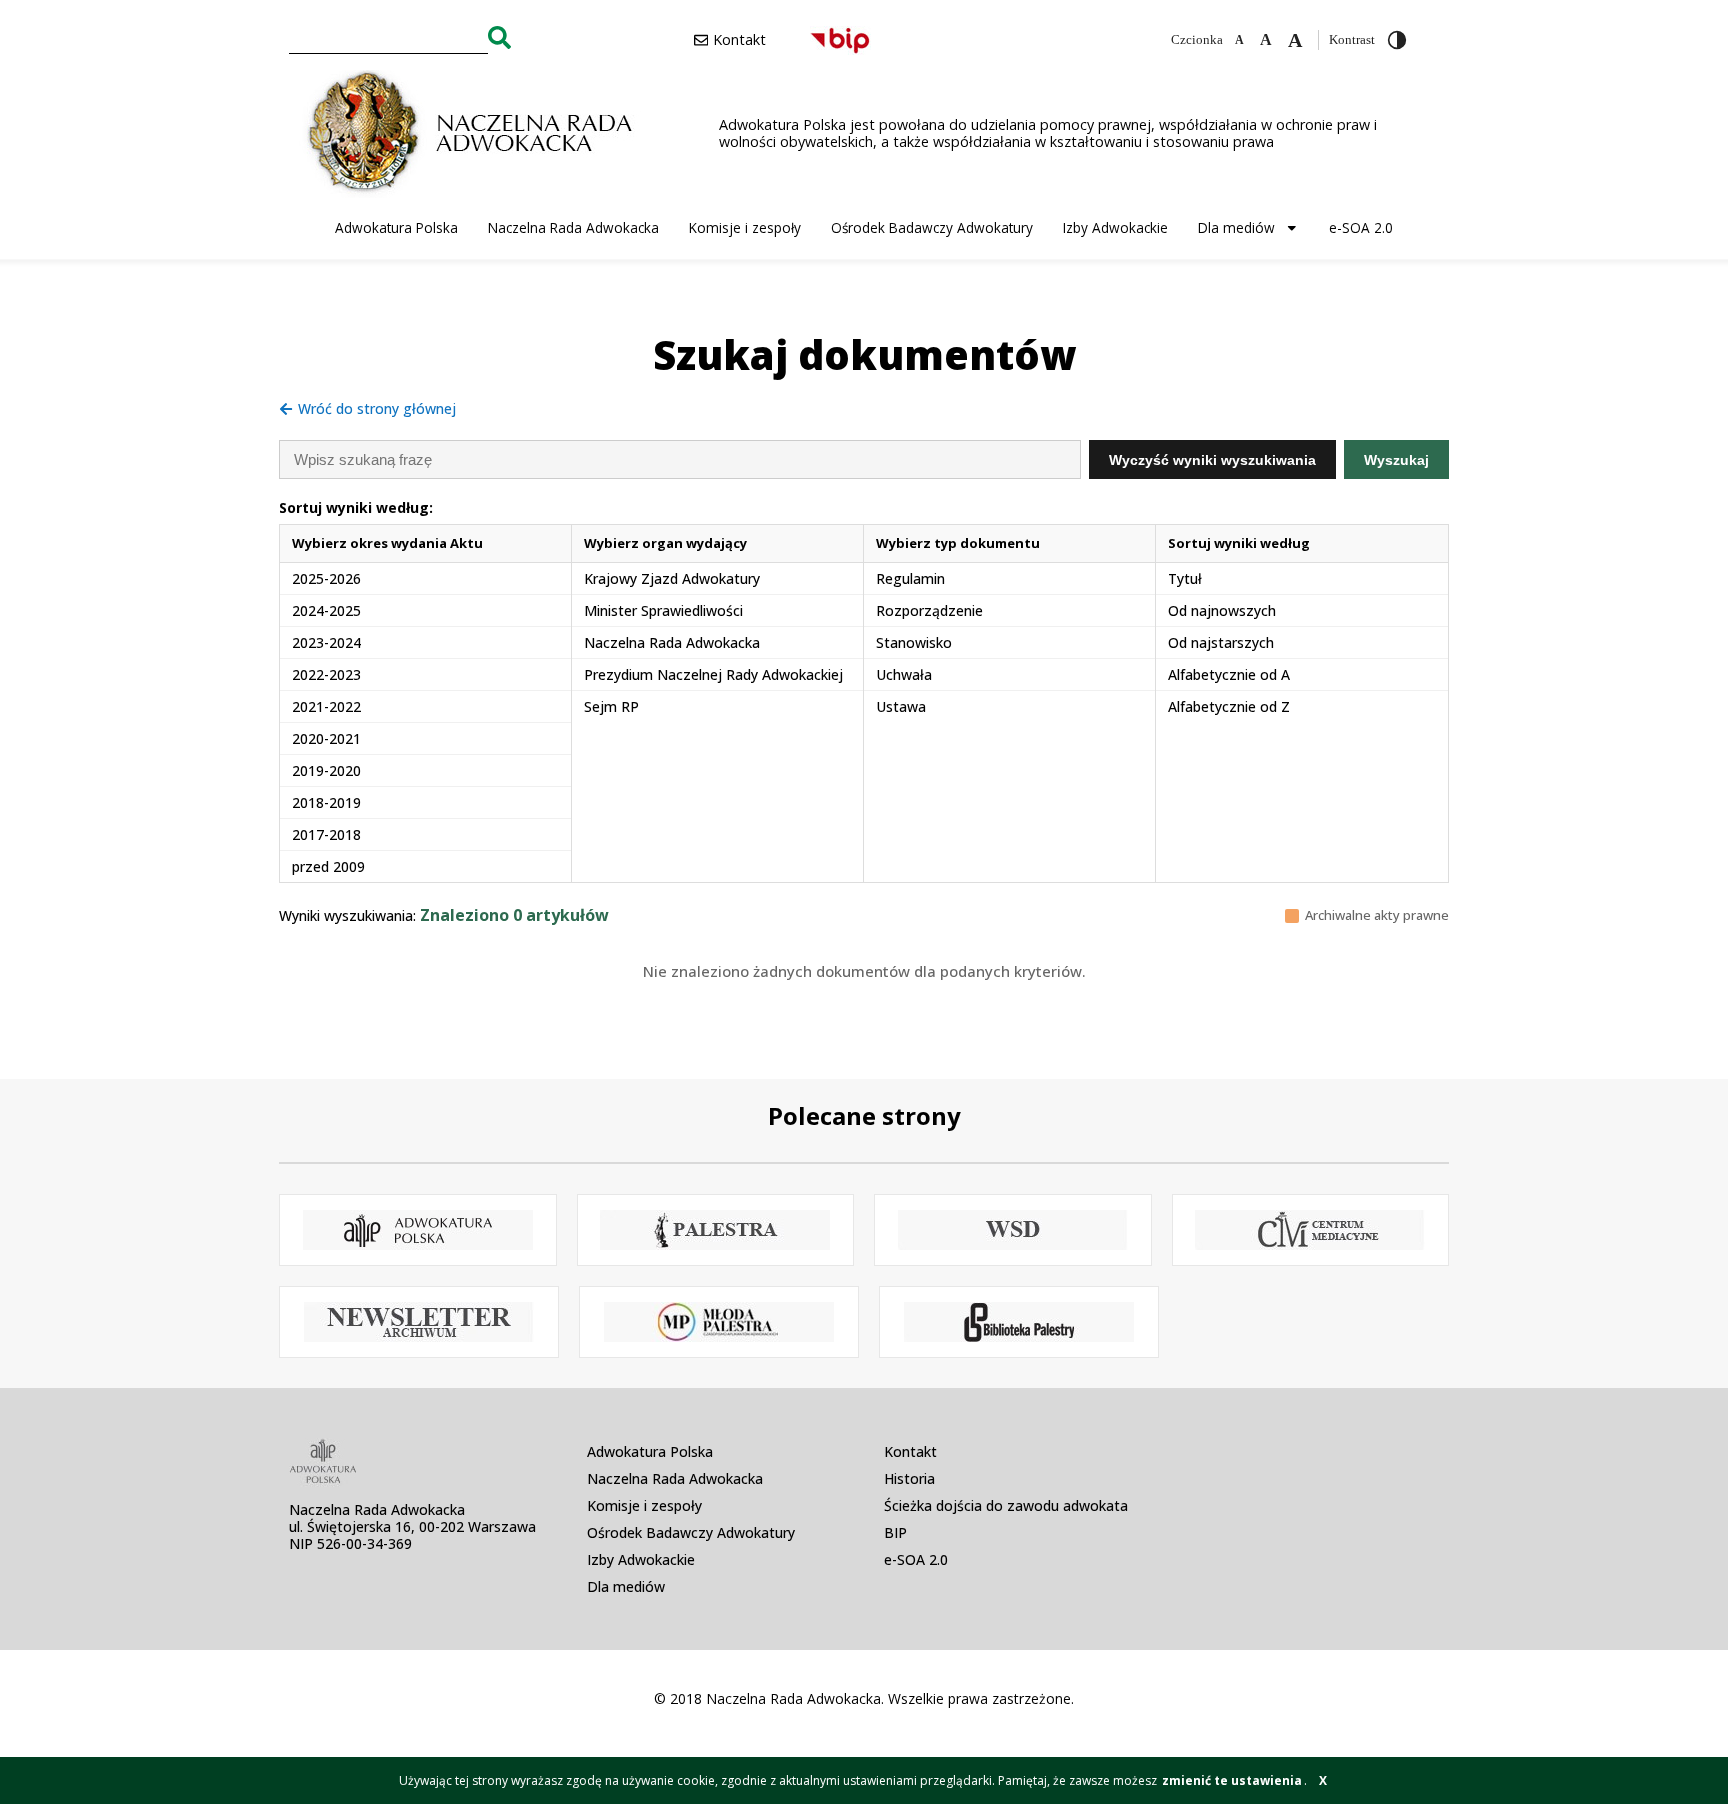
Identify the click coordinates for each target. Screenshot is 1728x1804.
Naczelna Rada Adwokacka (573, 227)
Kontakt (910, 1451)
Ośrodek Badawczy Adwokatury (932, 227)
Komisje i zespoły (745, 227)
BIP (895, 1532)
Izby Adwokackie (1115, 227)
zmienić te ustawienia (1232, 1780)
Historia (909, 1478)
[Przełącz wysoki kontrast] (1397, 40)
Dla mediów (1236, 227)
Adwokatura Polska (396, 227)
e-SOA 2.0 (1361, 227)
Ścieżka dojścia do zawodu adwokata (1006, 1505)
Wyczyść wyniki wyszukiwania (1212, 460)
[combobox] (388, 37)
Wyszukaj (1396, 460)
